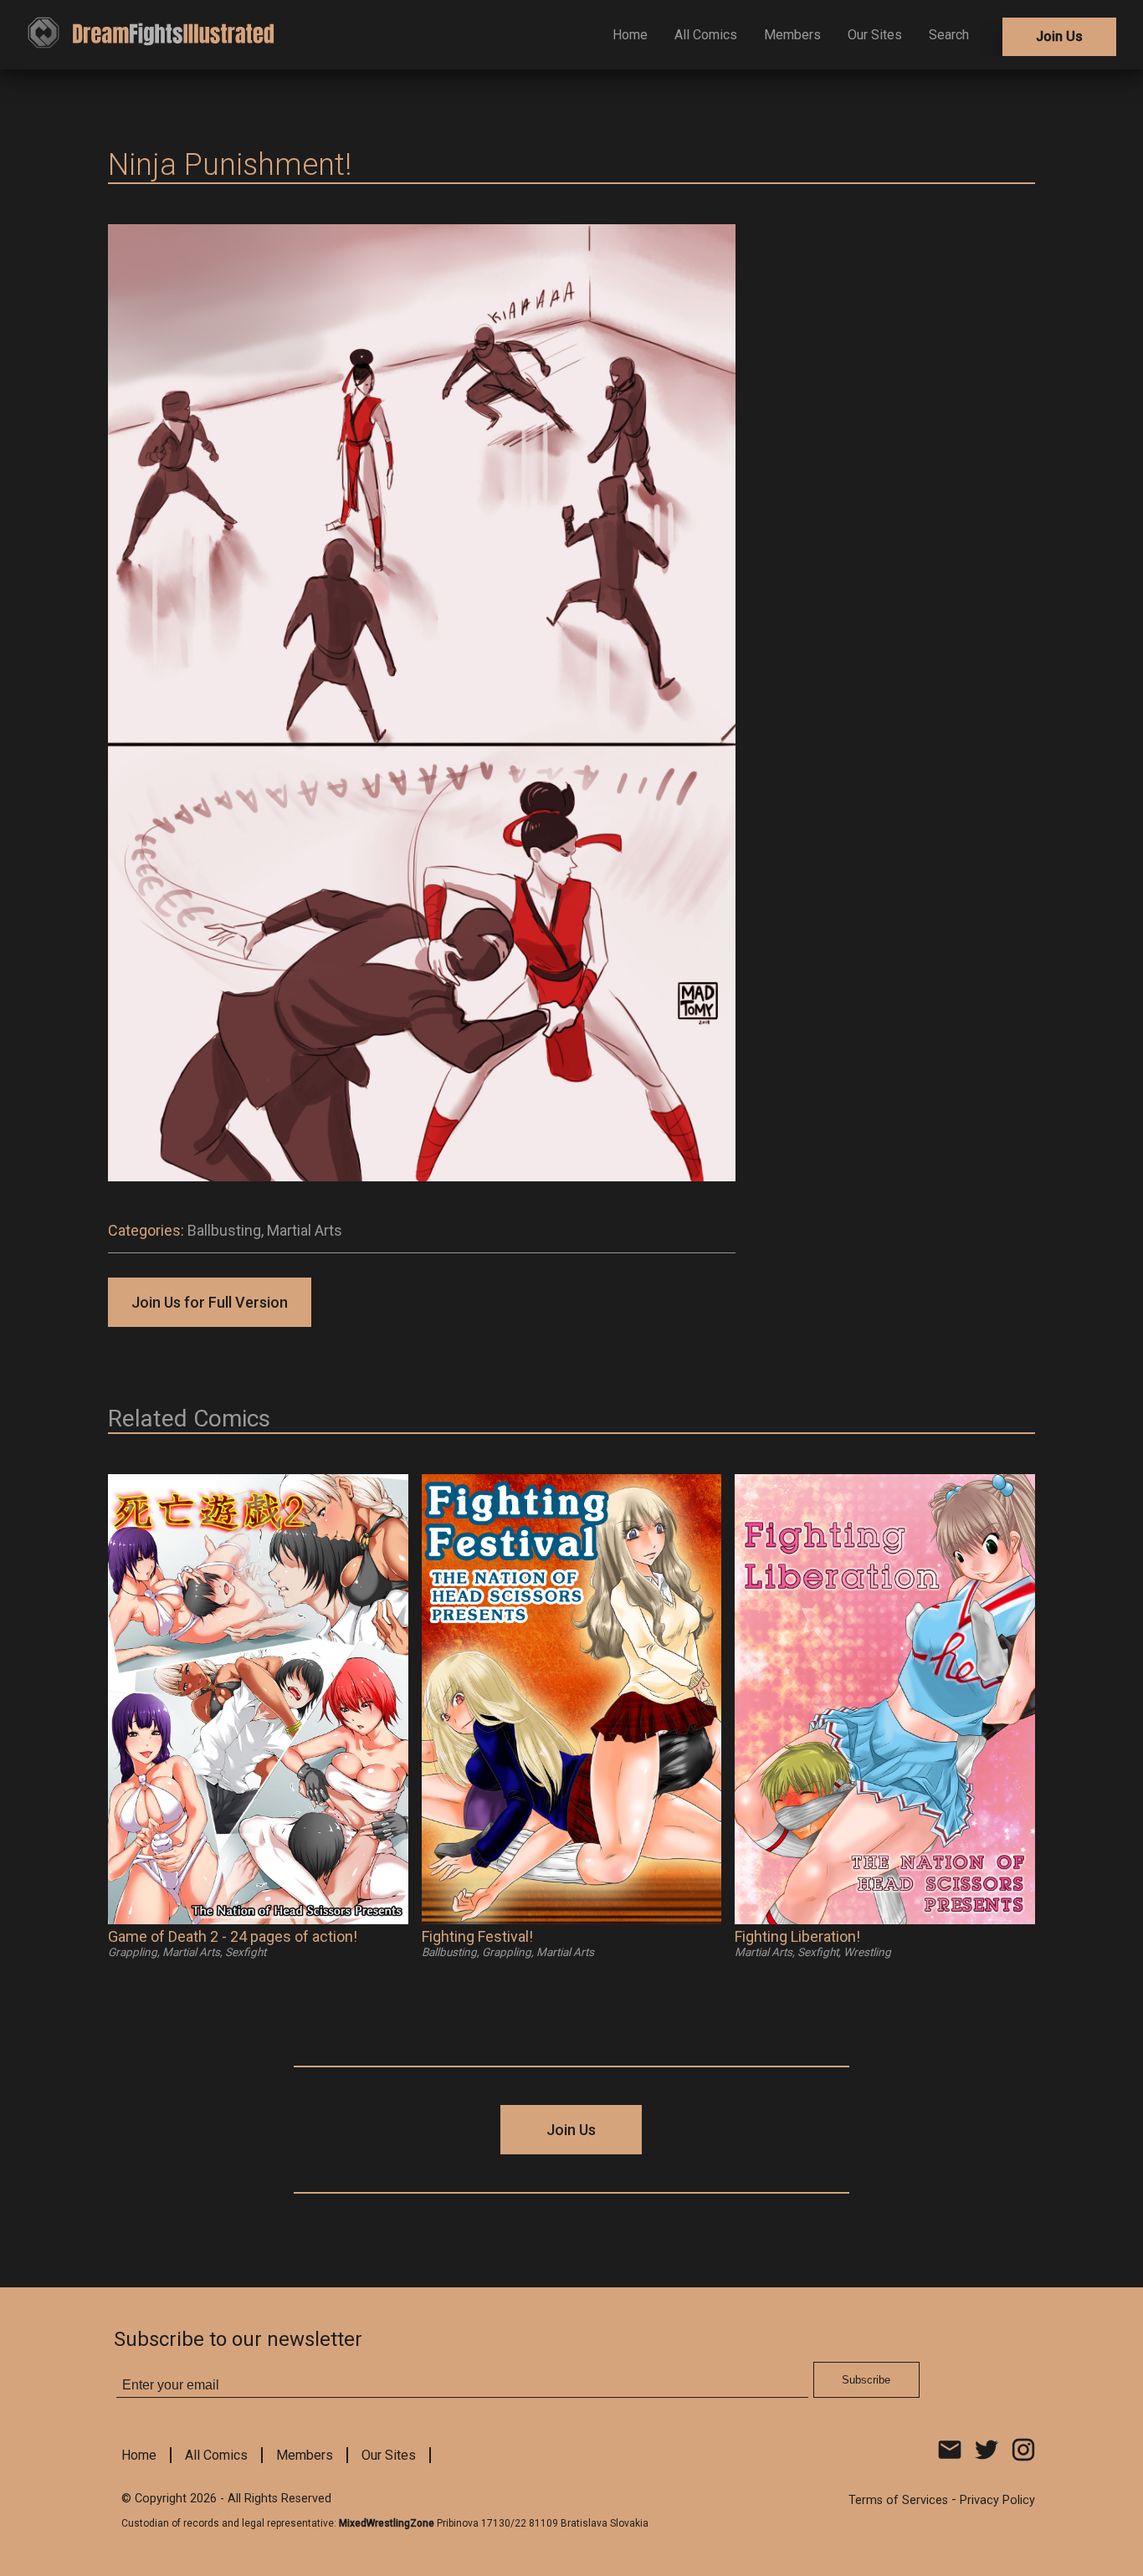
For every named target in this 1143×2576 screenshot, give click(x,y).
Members (792, 35)
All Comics (706, 35)
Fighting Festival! (477, 1936)
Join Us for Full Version (210, 1302)
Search (949, 35)
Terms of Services (898, 2500)
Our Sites (875, 35)
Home (630, 35)
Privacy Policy (997, 2500)
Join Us (1059, 36)
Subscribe (866, 2380)
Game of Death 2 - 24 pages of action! (233, 1936)
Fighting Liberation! (797, 1936)
